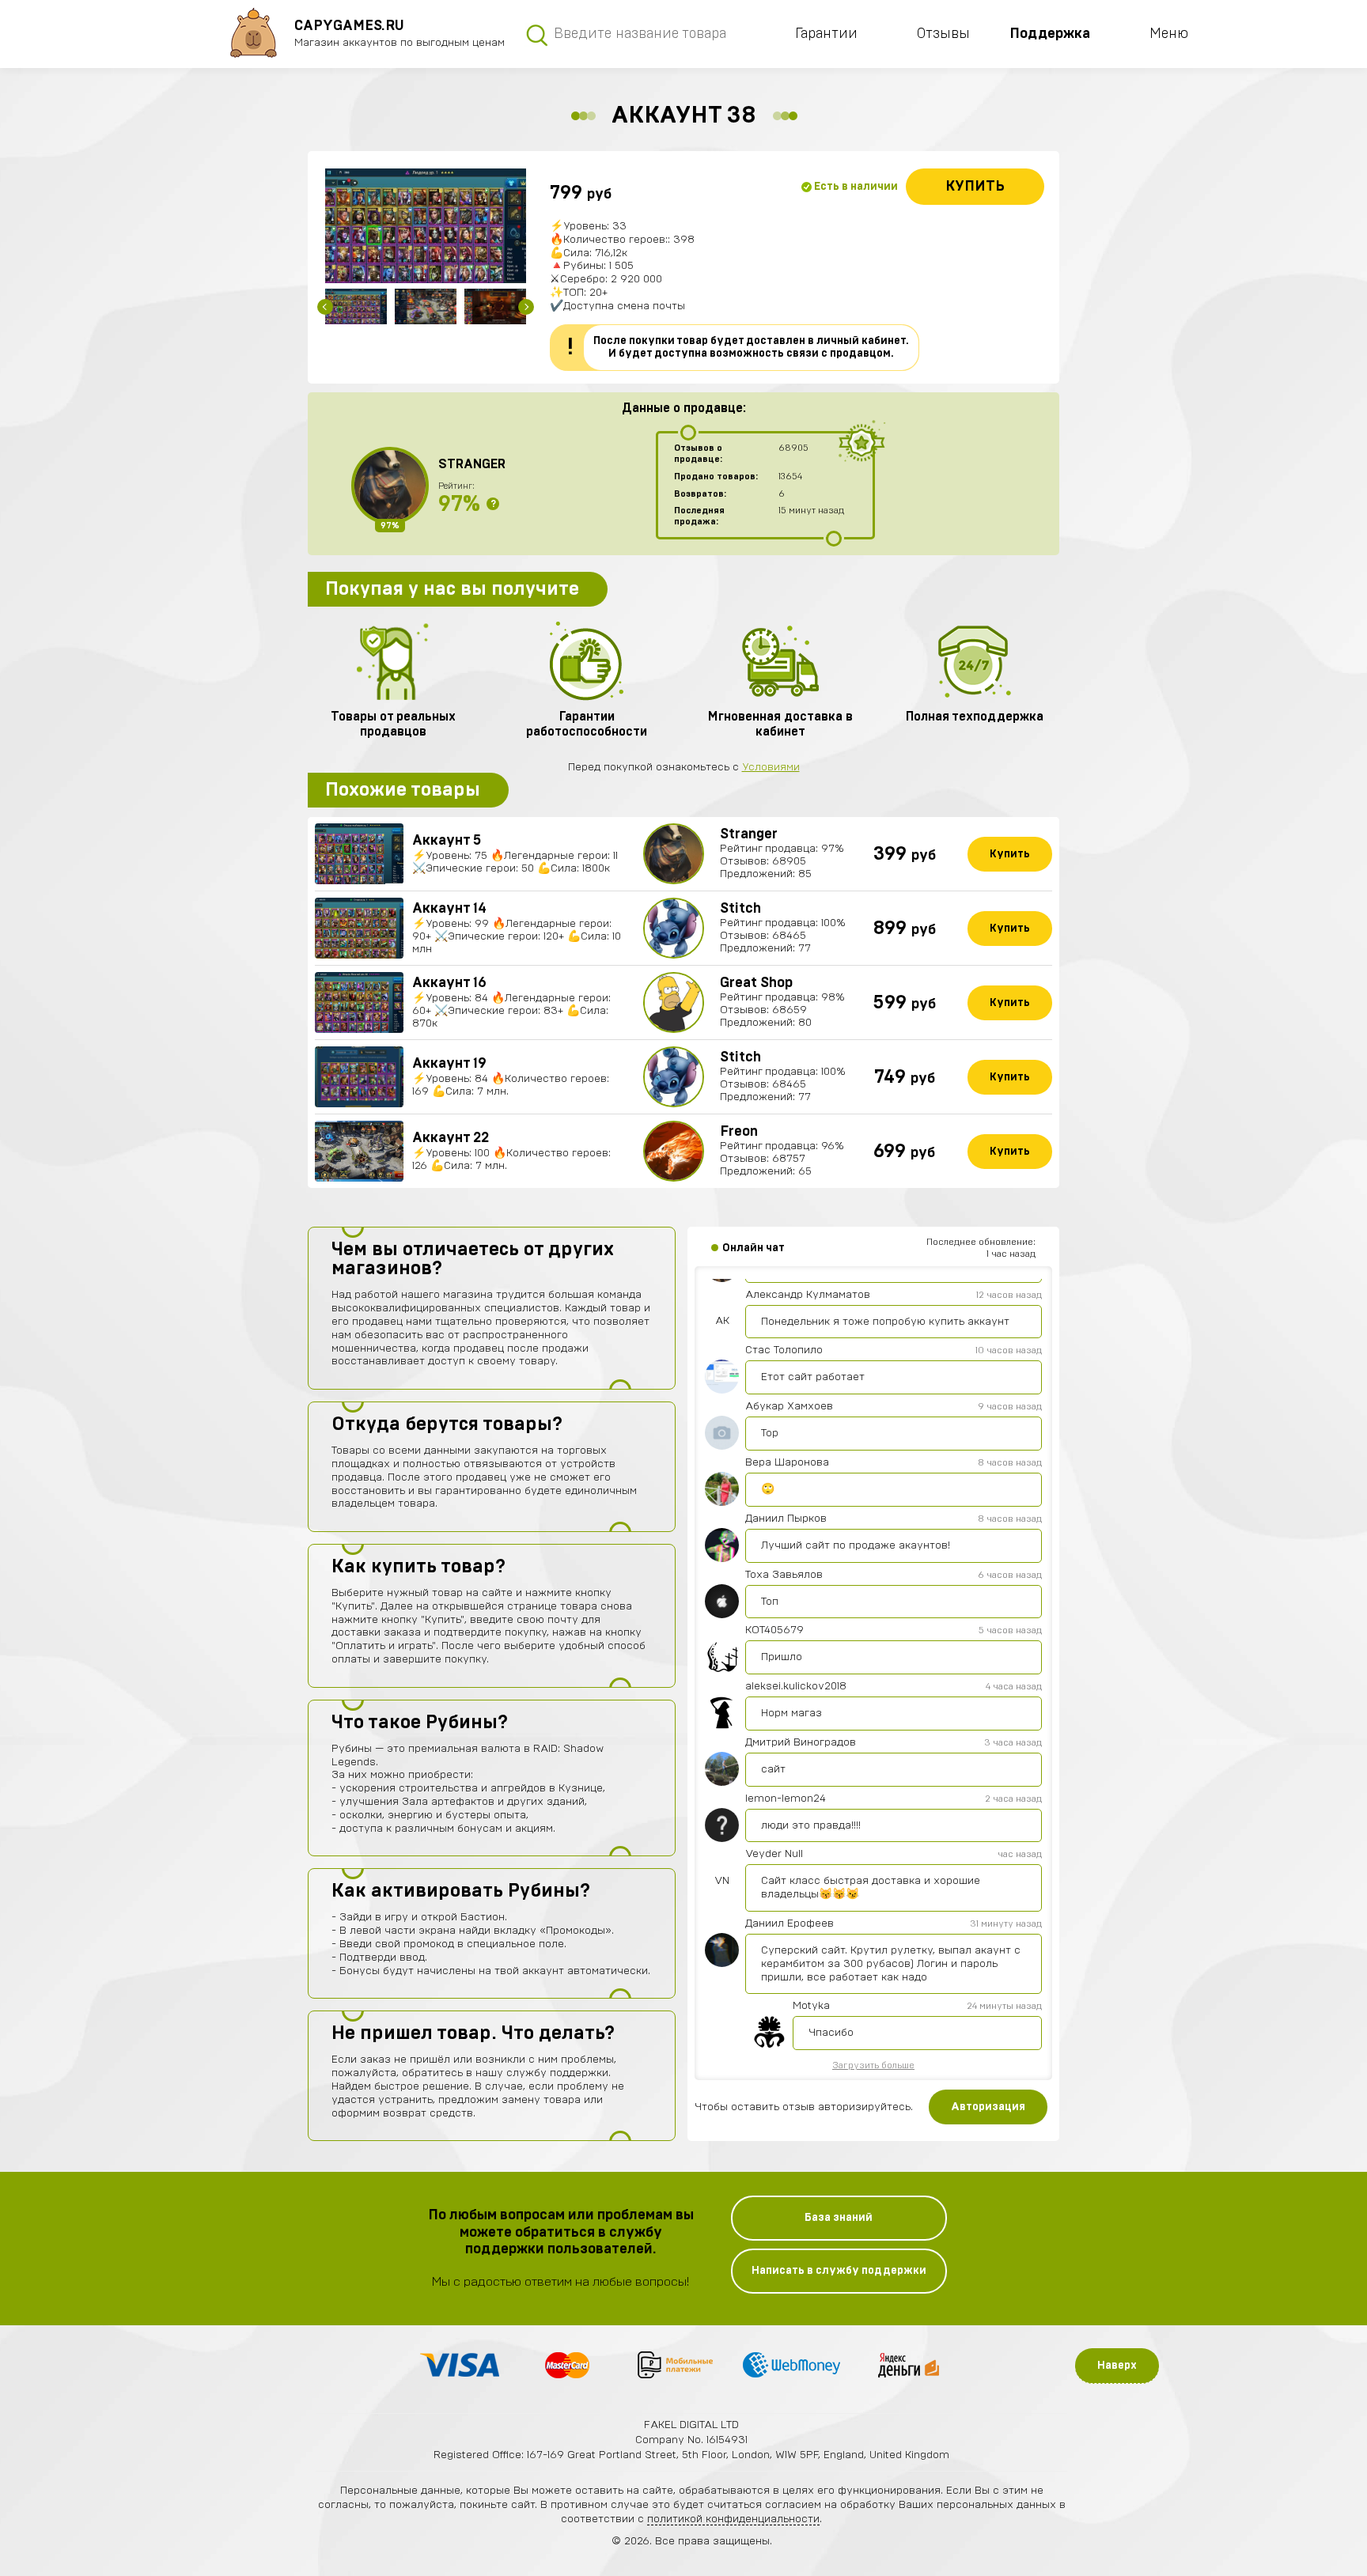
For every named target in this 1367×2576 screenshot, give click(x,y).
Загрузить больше (873, 2065)
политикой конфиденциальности (733, 2519)
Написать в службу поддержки (839, 2271)
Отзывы (943, 34)
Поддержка (1050, 34)
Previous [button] (325, 307)
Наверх (1117, 2366)
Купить (975, 187)
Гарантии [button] (826, 34)
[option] (426, 226)
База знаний (839, 2218)
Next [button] (526, 307)
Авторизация (988, 2107)
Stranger (472, 464)
